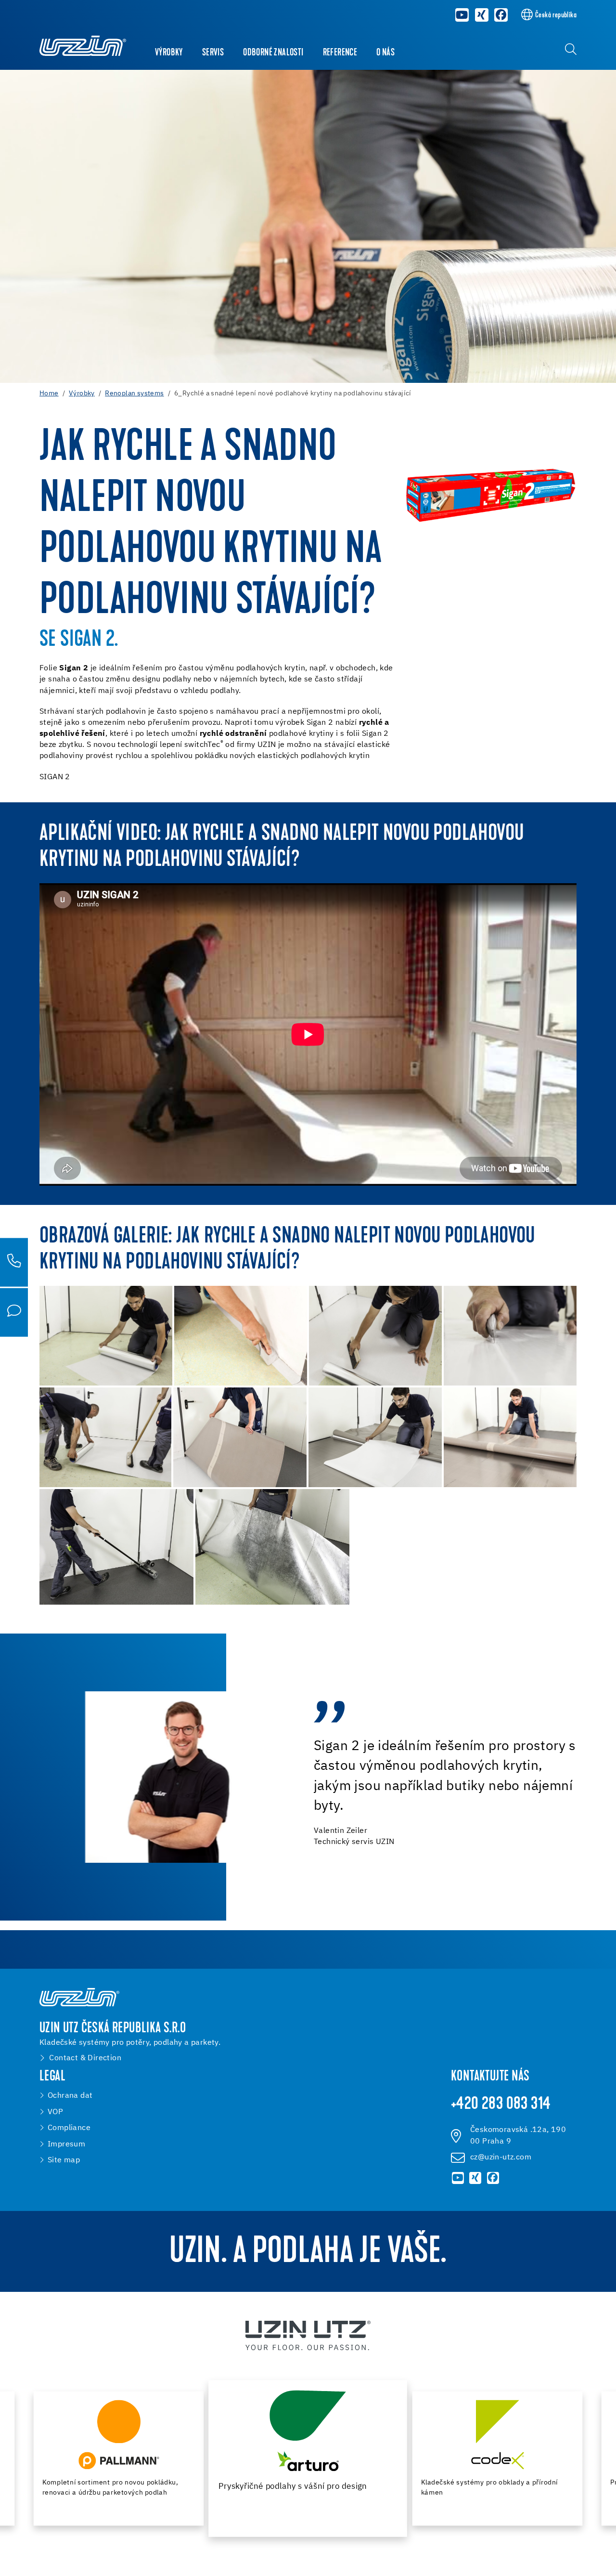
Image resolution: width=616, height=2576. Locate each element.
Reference (340, 53)
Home (49, 393)
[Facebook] (501, 15)
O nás (385, 53)
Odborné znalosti (273, 53)
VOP (55, 2112)
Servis (213, 53)
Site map (64, 2160)
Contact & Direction (85, 2058)
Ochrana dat (70, 2096)
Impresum (66, 2144)
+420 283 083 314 (501, 2105)
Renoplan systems (134, 393)
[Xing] (482, 15)
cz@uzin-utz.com (501, 2157)
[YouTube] (462, 15)
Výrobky (169, 53)
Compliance (69, 2128)
